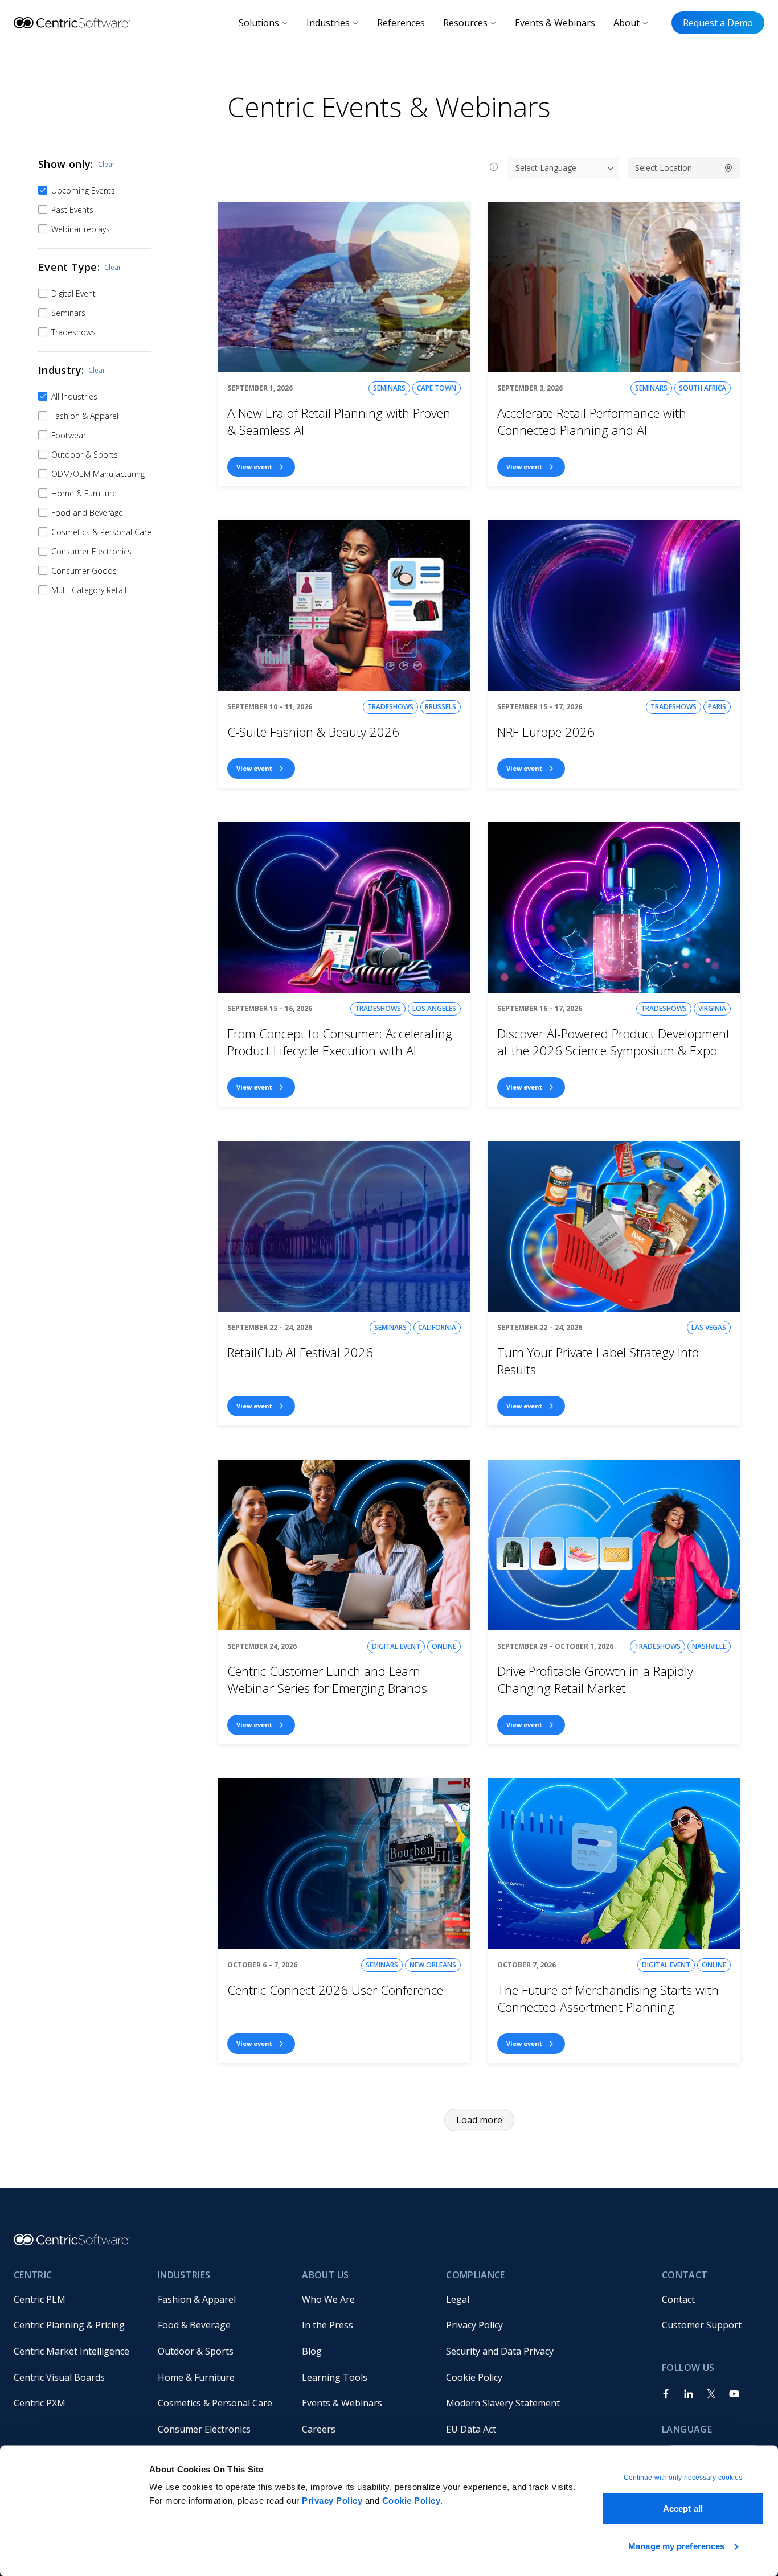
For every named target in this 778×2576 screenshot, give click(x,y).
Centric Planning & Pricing (69, 2325)
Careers (319, 2429)
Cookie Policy (411, 2501)
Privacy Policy (332, 2501)
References (401, 23)
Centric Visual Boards (59, 2377)
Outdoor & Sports (196, 2351)
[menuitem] (77, 2299)
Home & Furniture (196, 2377)
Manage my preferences (676, 2546)
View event (254, 467)
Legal (458, 2299)
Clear (107, 164)
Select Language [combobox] (546, 168)
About (627, 23)
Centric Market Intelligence (71, 2351)
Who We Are (328, 2299)
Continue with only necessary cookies (683, 2478)
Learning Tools (335, 2377)
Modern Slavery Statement (503, 2403)
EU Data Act (471, 2429)
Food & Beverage (194, 2325)
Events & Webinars (555, 23)
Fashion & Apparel (197, 2299)
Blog (312, 2351)
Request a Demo (718, 23)
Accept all (683, 2509)
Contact (678, 2299)
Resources (465, 23)
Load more (479, 2120)
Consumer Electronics (204, 2429)
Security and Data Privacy (500, 2351)
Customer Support (702, 2325)
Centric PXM (40, 2403)
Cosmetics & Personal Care (215, 2403)
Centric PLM (40, 2299)
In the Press (327, 2325)
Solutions (259, 23)
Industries (328, 23)
